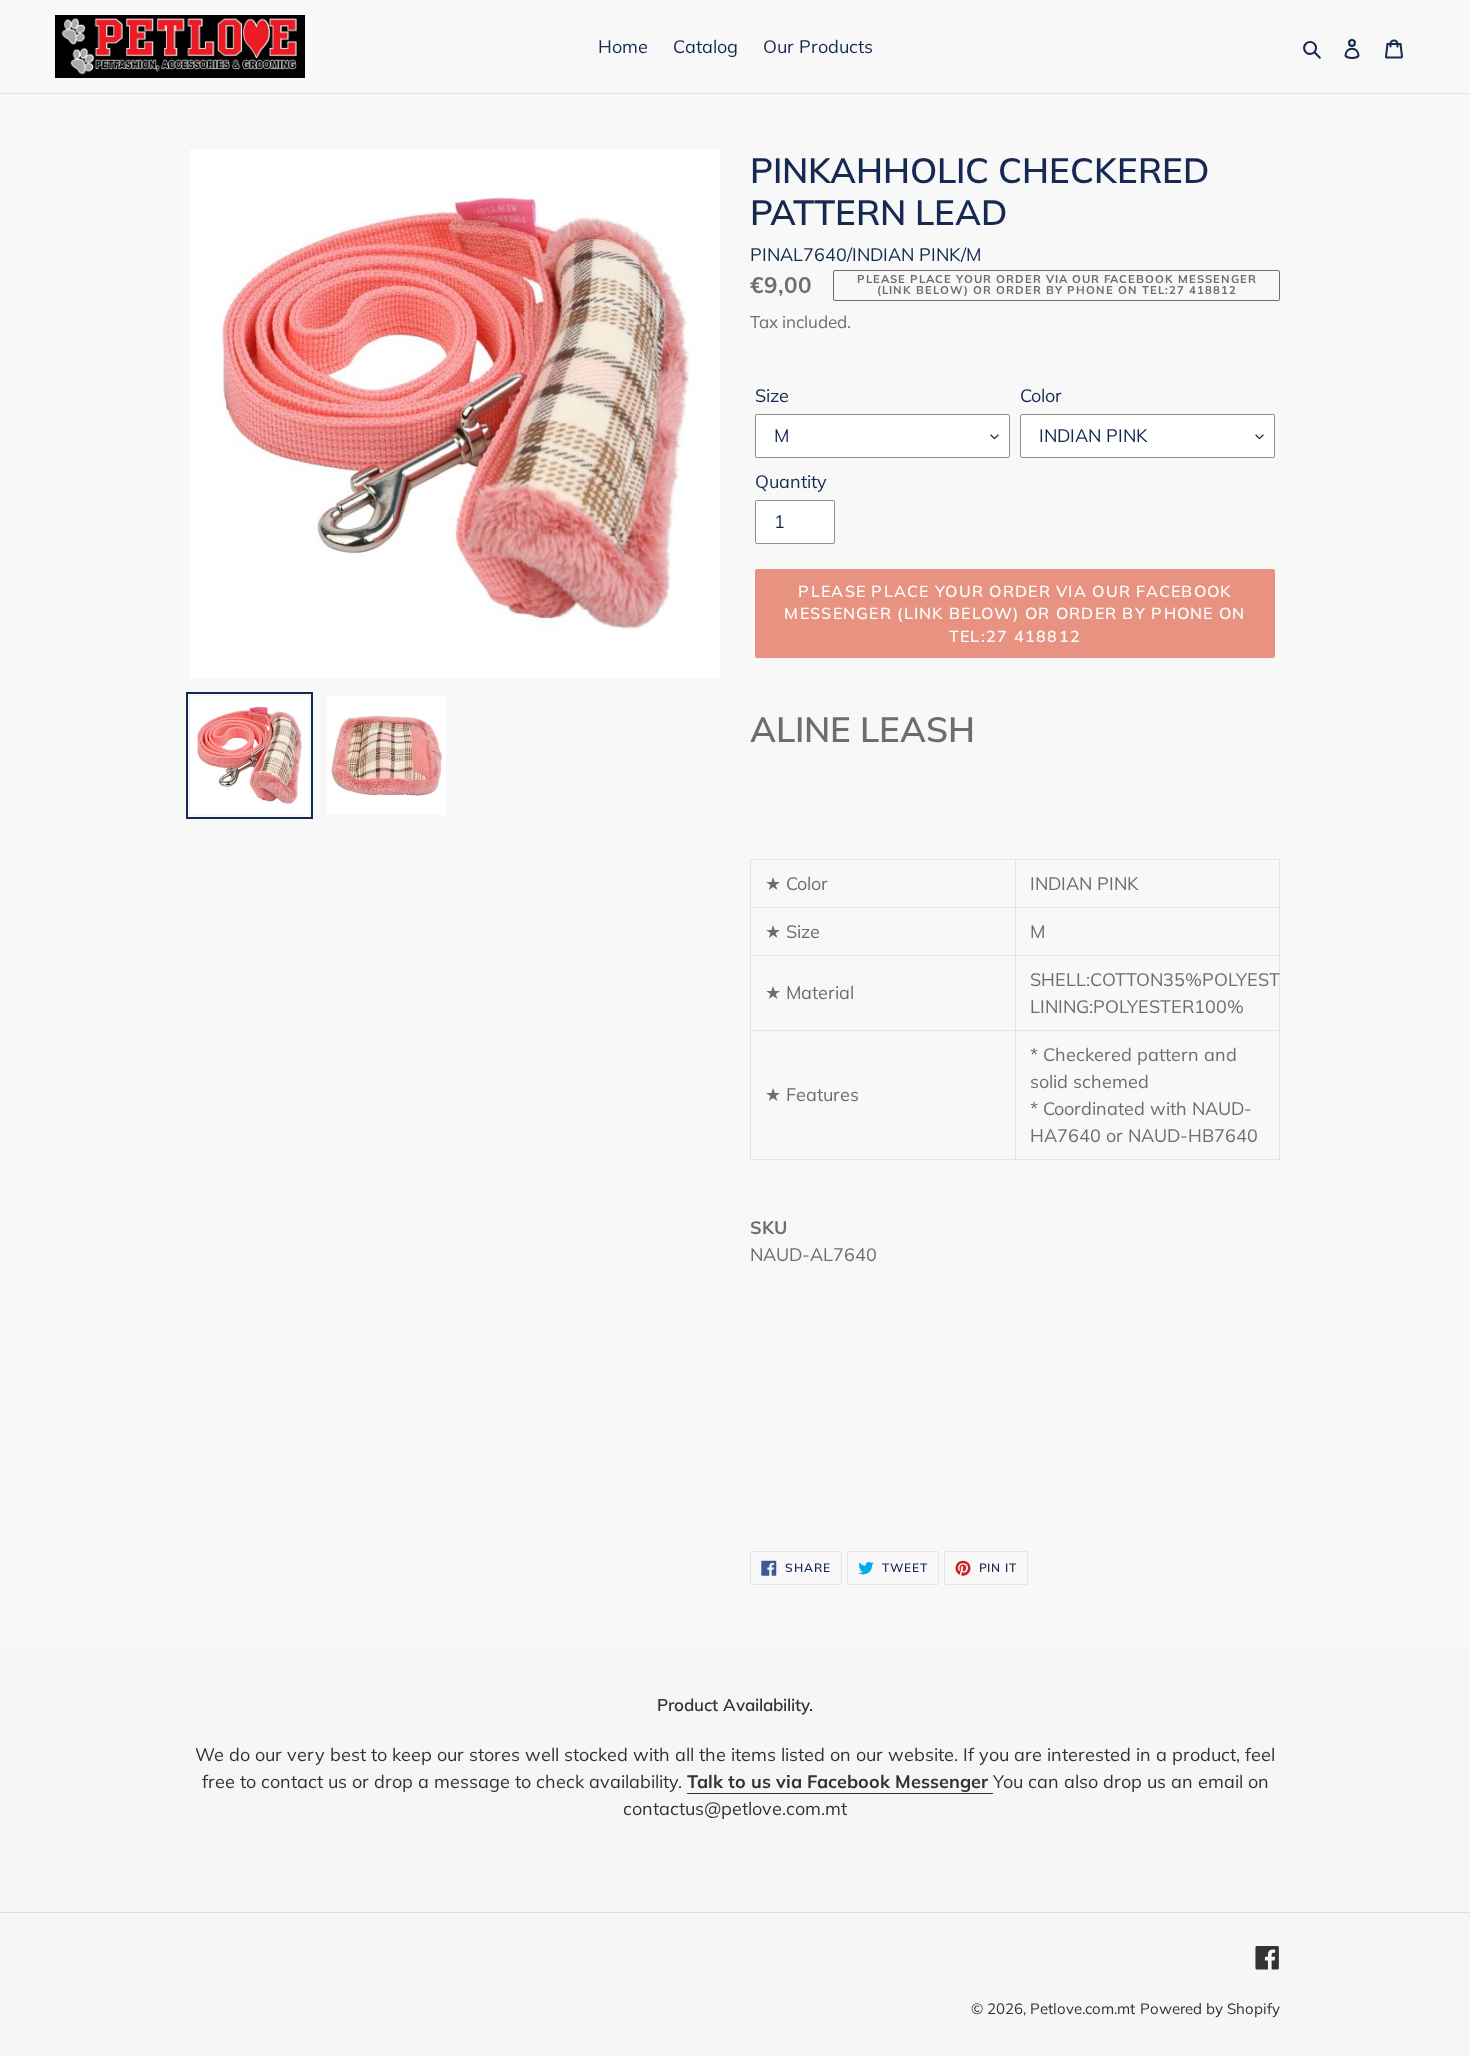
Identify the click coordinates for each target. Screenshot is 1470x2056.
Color (1041, 395)
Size (772, 395)
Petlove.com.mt (1082, 2008)
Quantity (791, 481)
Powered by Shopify (1210, 2008)
